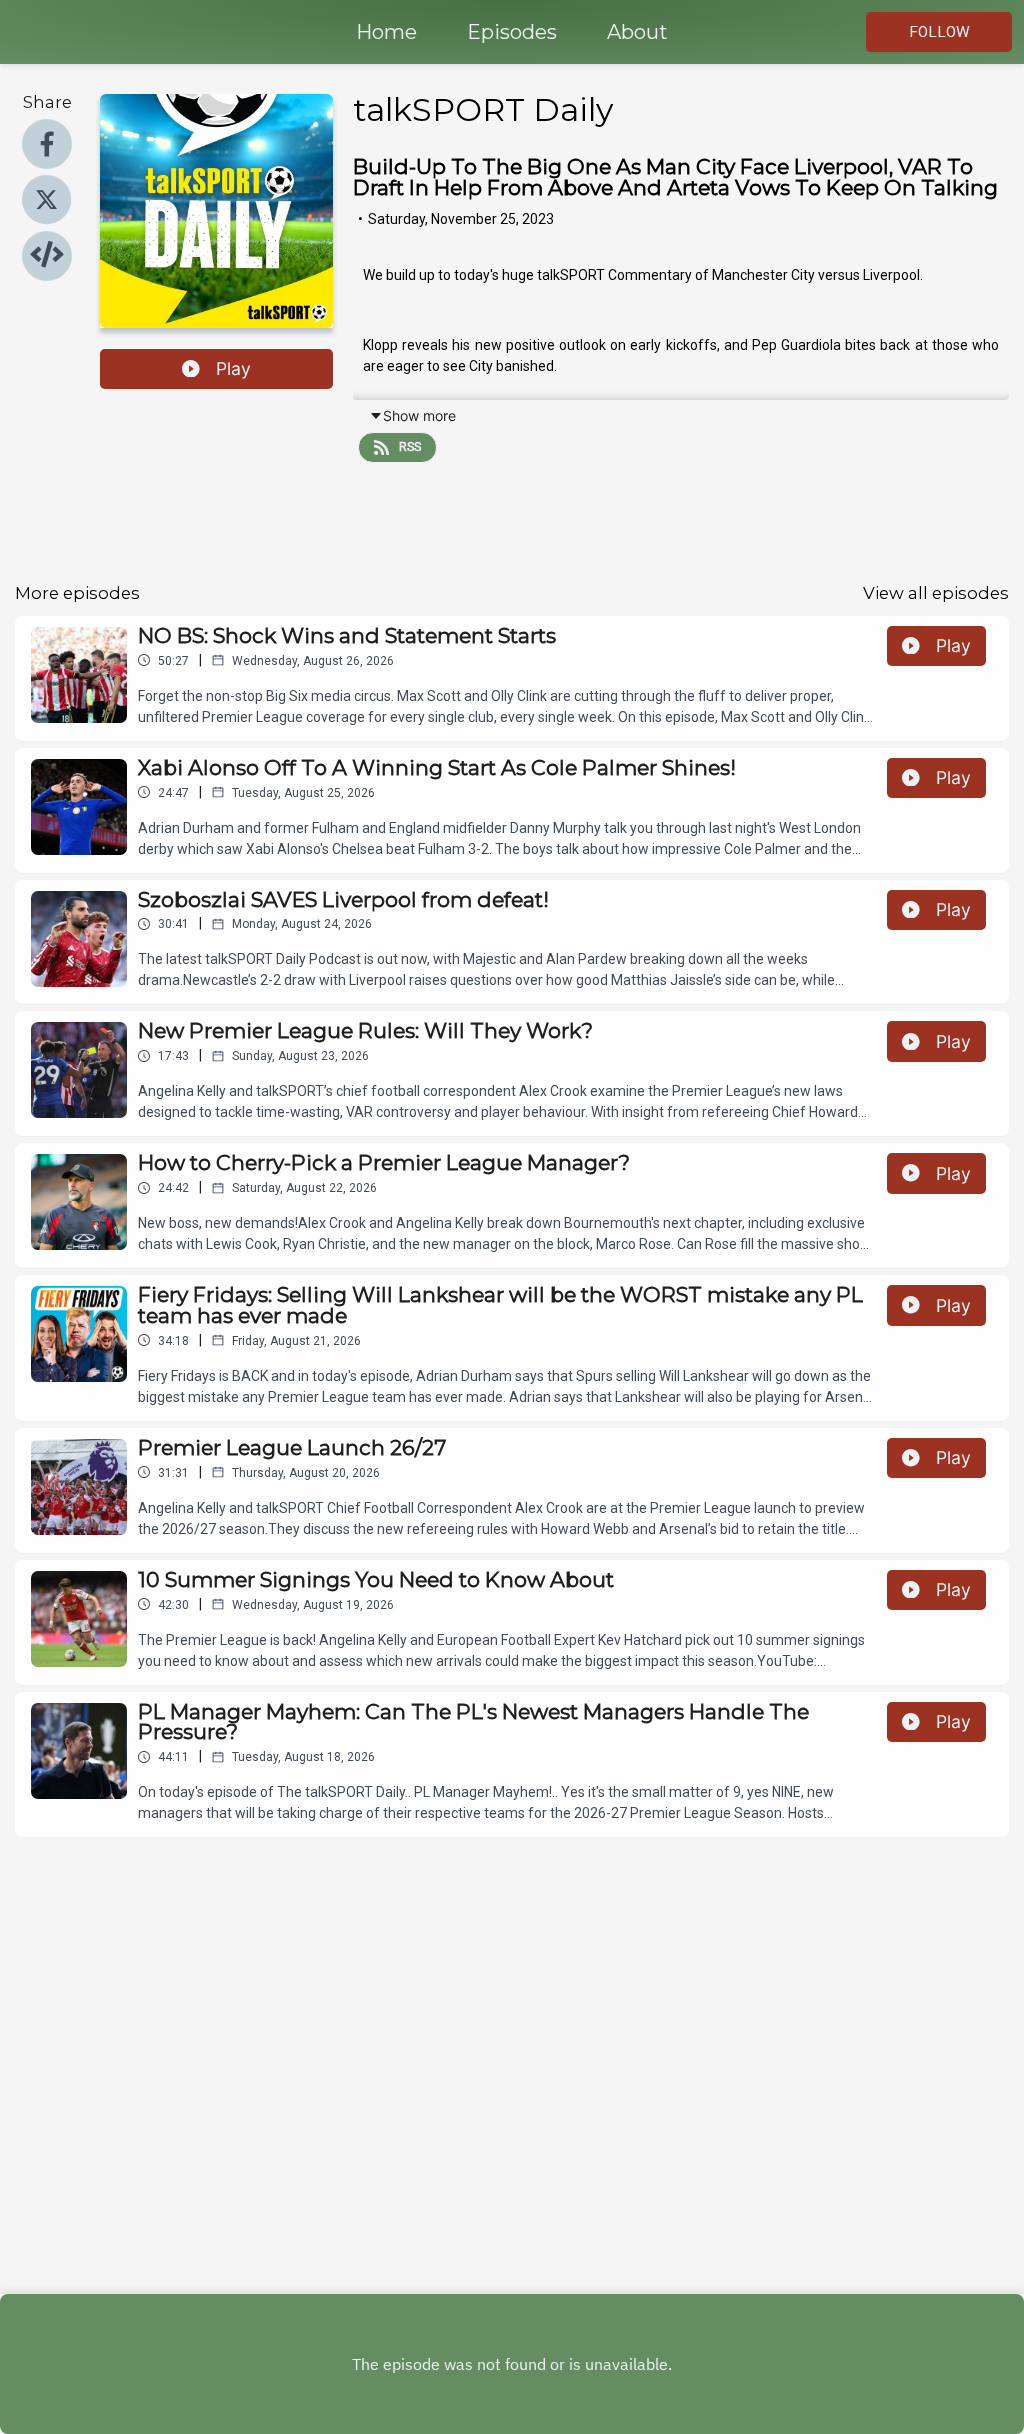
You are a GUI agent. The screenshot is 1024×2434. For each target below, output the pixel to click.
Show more (419, 415)
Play (233, 368)
